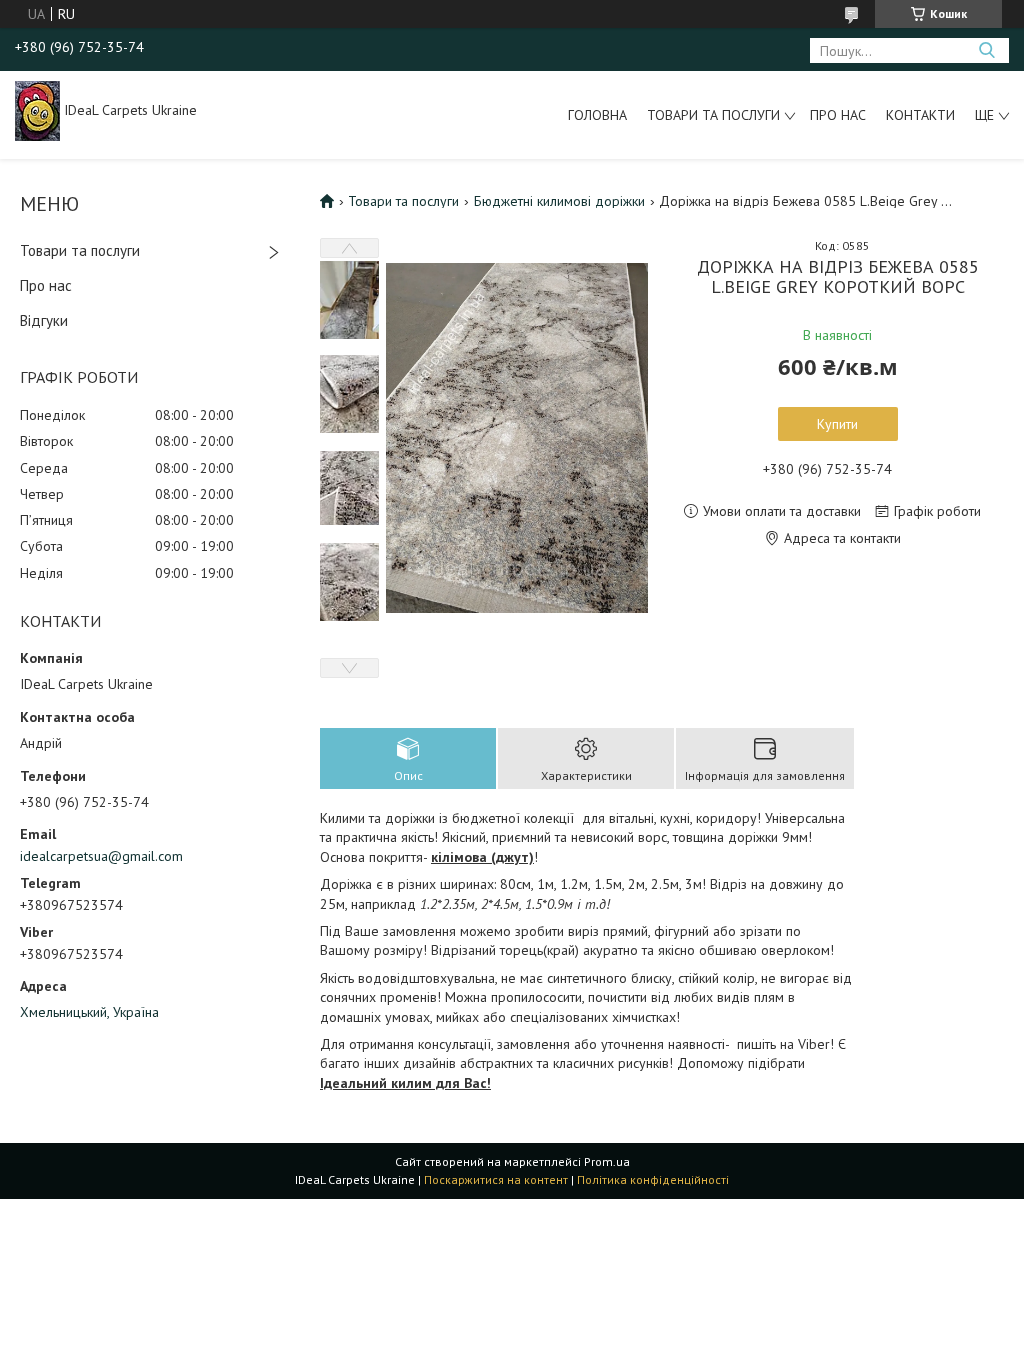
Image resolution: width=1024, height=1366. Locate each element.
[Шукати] (986, 50)
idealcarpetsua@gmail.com (101, 856)
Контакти (920, 115)
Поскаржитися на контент (496, 1179)
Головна (597, 115)
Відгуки (44, 320)
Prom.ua (607, 1161)
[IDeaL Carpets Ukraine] (37, 110)
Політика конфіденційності (653, 1179)
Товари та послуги (713, 115)
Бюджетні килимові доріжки (559, 201)
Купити (837, 424)
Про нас (838, 115)
